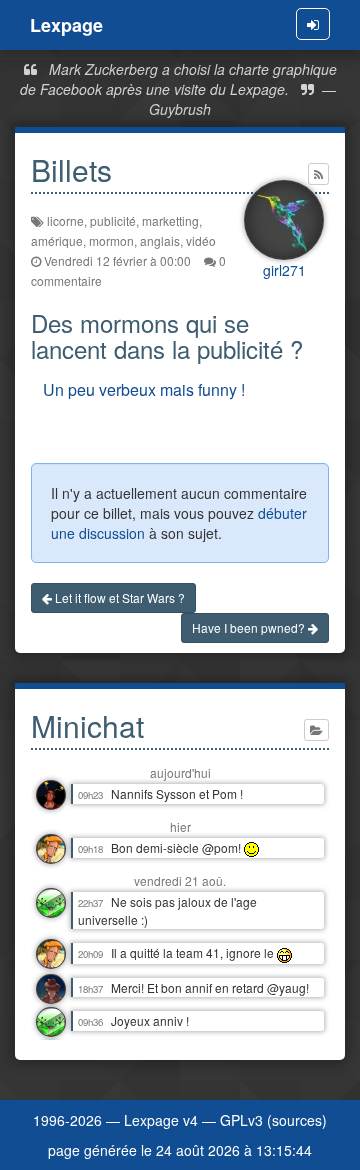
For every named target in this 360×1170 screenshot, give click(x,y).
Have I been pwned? (250, 627)
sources (297, 1120)
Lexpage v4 (161, 1120)
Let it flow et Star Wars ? (118, 597)
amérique (57, 240)
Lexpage (66, 25)
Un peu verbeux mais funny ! (144, 389)
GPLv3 (241, 1120)
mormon (111, 240)
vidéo (201, 240)
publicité (113, 220)
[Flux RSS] (318, 174)
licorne (65, 220)
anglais (160, 240)
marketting (170, 220)
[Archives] (316, 730)
